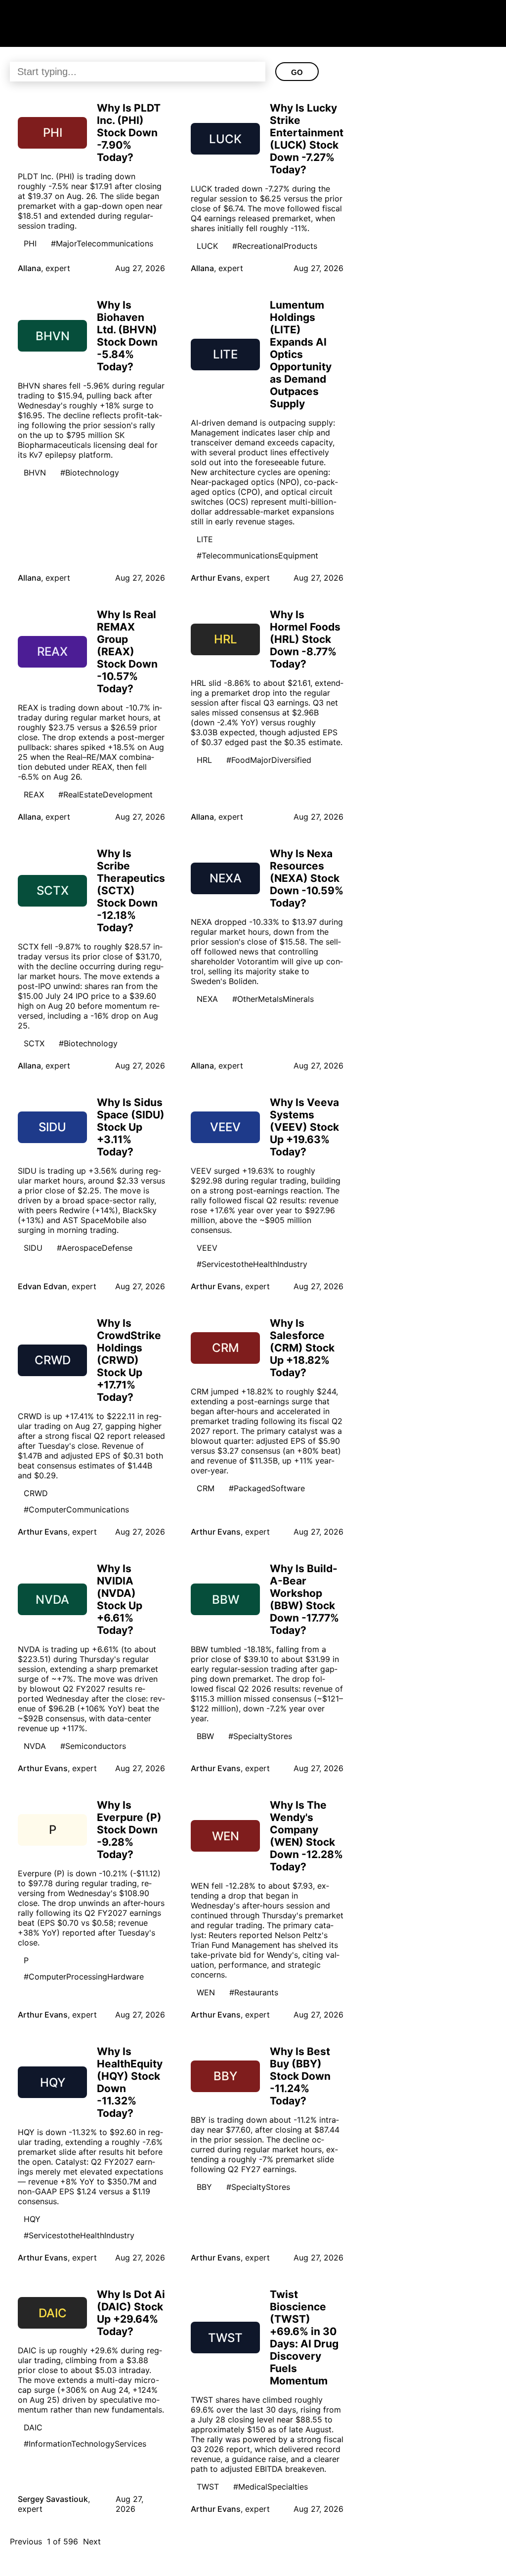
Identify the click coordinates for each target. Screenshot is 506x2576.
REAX (34, 794)
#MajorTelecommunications (102, 243)
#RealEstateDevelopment (105, 794)
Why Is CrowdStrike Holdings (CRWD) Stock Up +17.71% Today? (129, 1360)
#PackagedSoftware (267, 1488)
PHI (30, 243)
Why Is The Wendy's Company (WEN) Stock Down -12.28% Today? (306, 1836)
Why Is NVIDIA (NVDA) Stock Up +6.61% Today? (120, 1599)
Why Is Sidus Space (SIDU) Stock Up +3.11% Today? (131, 1127)
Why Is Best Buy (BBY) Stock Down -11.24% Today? (300, 2076)
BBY (204, 2187)
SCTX (34, 1043)
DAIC (33, 2427)
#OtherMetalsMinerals (273, 999)
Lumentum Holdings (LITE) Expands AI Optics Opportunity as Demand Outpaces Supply (301, 354)
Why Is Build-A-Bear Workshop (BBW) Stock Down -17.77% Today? (304, 1599)
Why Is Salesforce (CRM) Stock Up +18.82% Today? (302, 1348)
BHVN (35, 473)
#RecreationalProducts (275, 246)
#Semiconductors (93, 1746)
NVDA (35, 1746)
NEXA (207, 999)
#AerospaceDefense (95, 1248)
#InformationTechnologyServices (85, 2444)
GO (297, 72)
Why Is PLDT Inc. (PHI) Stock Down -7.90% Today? (129, 133)
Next (92, 2541)
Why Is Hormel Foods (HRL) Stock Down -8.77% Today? (305, 639)
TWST (208, 2487)
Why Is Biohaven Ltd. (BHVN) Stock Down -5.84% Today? (127, 336)
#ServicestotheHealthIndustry (252, 1264)
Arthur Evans (216, 578)
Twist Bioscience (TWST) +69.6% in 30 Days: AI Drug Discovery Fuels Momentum (304, 2338)
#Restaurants (254, 1992)
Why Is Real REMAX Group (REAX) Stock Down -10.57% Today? (127, 652)
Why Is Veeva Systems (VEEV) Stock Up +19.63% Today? (304, 1127)
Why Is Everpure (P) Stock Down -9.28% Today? (129, 1830)
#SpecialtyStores (260, 1736)
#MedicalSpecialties (271, 2487)
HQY (32, 2219)
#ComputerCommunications (76, 1509)
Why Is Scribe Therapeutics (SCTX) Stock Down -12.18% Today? (131, 891)
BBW (205, 1736)
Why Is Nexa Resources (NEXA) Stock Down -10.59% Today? (307, 878)
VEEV (207, 1248)
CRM (206, 1488)
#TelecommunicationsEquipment (257, 555)
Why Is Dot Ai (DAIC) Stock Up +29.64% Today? (131, 2313)
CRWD (36, 1493)
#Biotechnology (90, 473)
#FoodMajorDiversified (269, 760)
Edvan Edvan (42, 1286)
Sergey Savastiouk (53, 2499)
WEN (206, 1992)
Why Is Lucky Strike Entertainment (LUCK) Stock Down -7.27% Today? (307, 139)
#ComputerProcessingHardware (84, 1977)
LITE (205, 539)
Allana (29, 268)
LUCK (207, 246)
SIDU (33, 1248)
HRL (204, 760)
